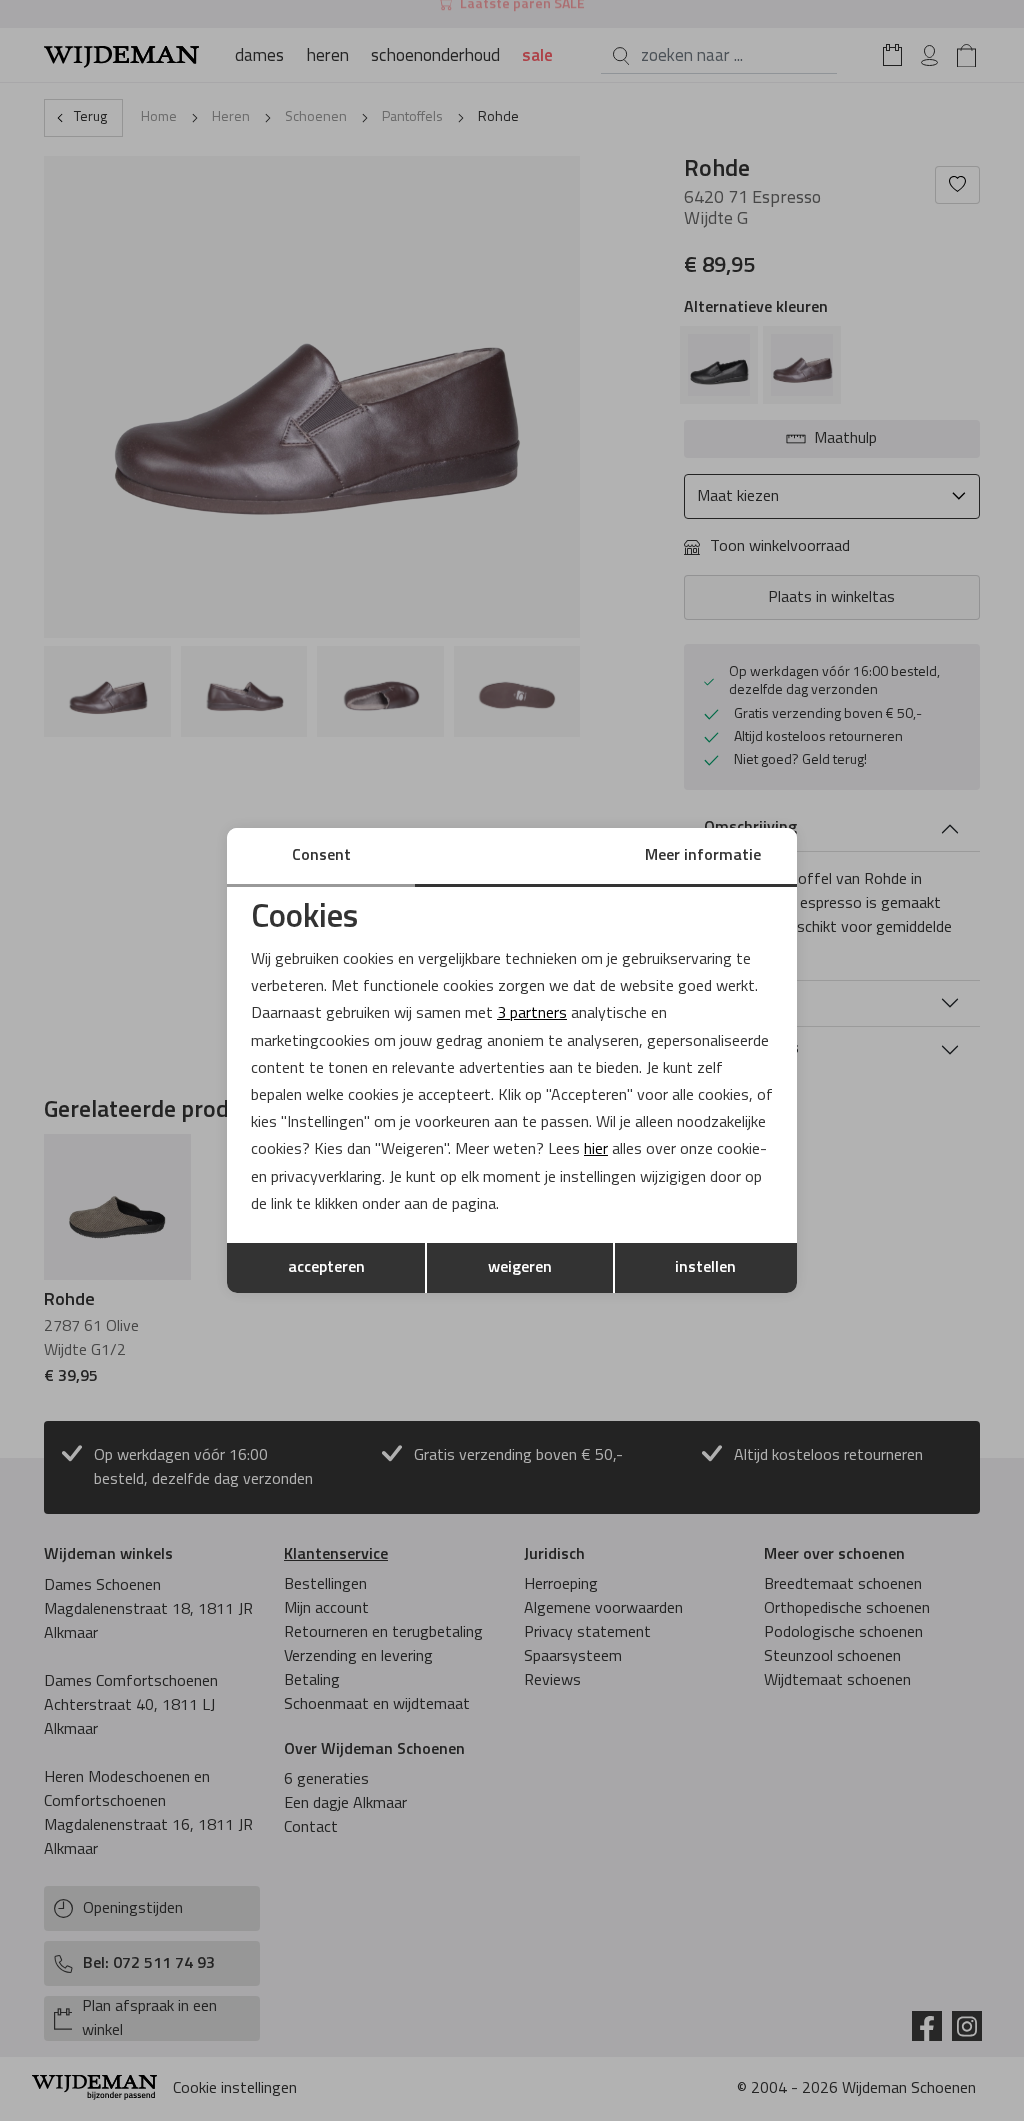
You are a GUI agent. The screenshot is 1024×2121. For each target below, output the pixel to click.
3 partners (532, 1014)
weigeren (520, 1268)
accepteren (326, 1268)
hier (596, 1150)
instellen (705, 1268)
